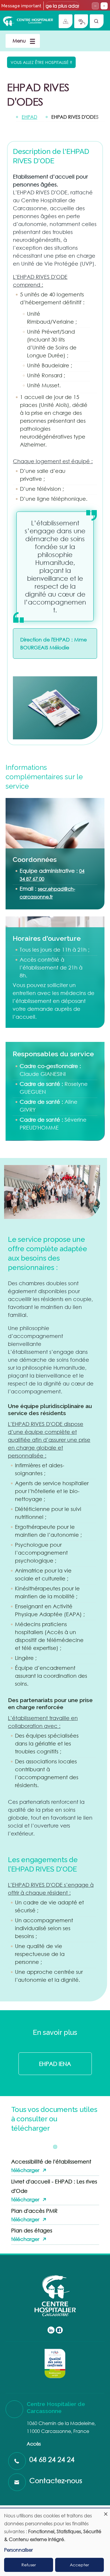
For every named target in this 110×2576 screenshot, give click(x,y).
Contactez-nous (56, 2480)
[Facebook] (59, 2330)
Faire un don (81, 21)
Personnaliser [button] (18, 2550)
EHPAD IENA (55, 2064)
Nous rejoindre (66, 21)
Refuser (29, 2565)
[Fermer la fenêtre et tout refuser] (106, 2512)
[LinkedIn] (51, 2330)
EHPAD (29, 117)
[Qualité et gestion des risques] (55, 2363)
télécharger (25, 2170)
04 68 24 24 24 (52, 2459)
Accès (34, 2444)
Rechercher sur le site (97, 21)
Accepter (79, 2565)
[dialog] (55, 2542)
